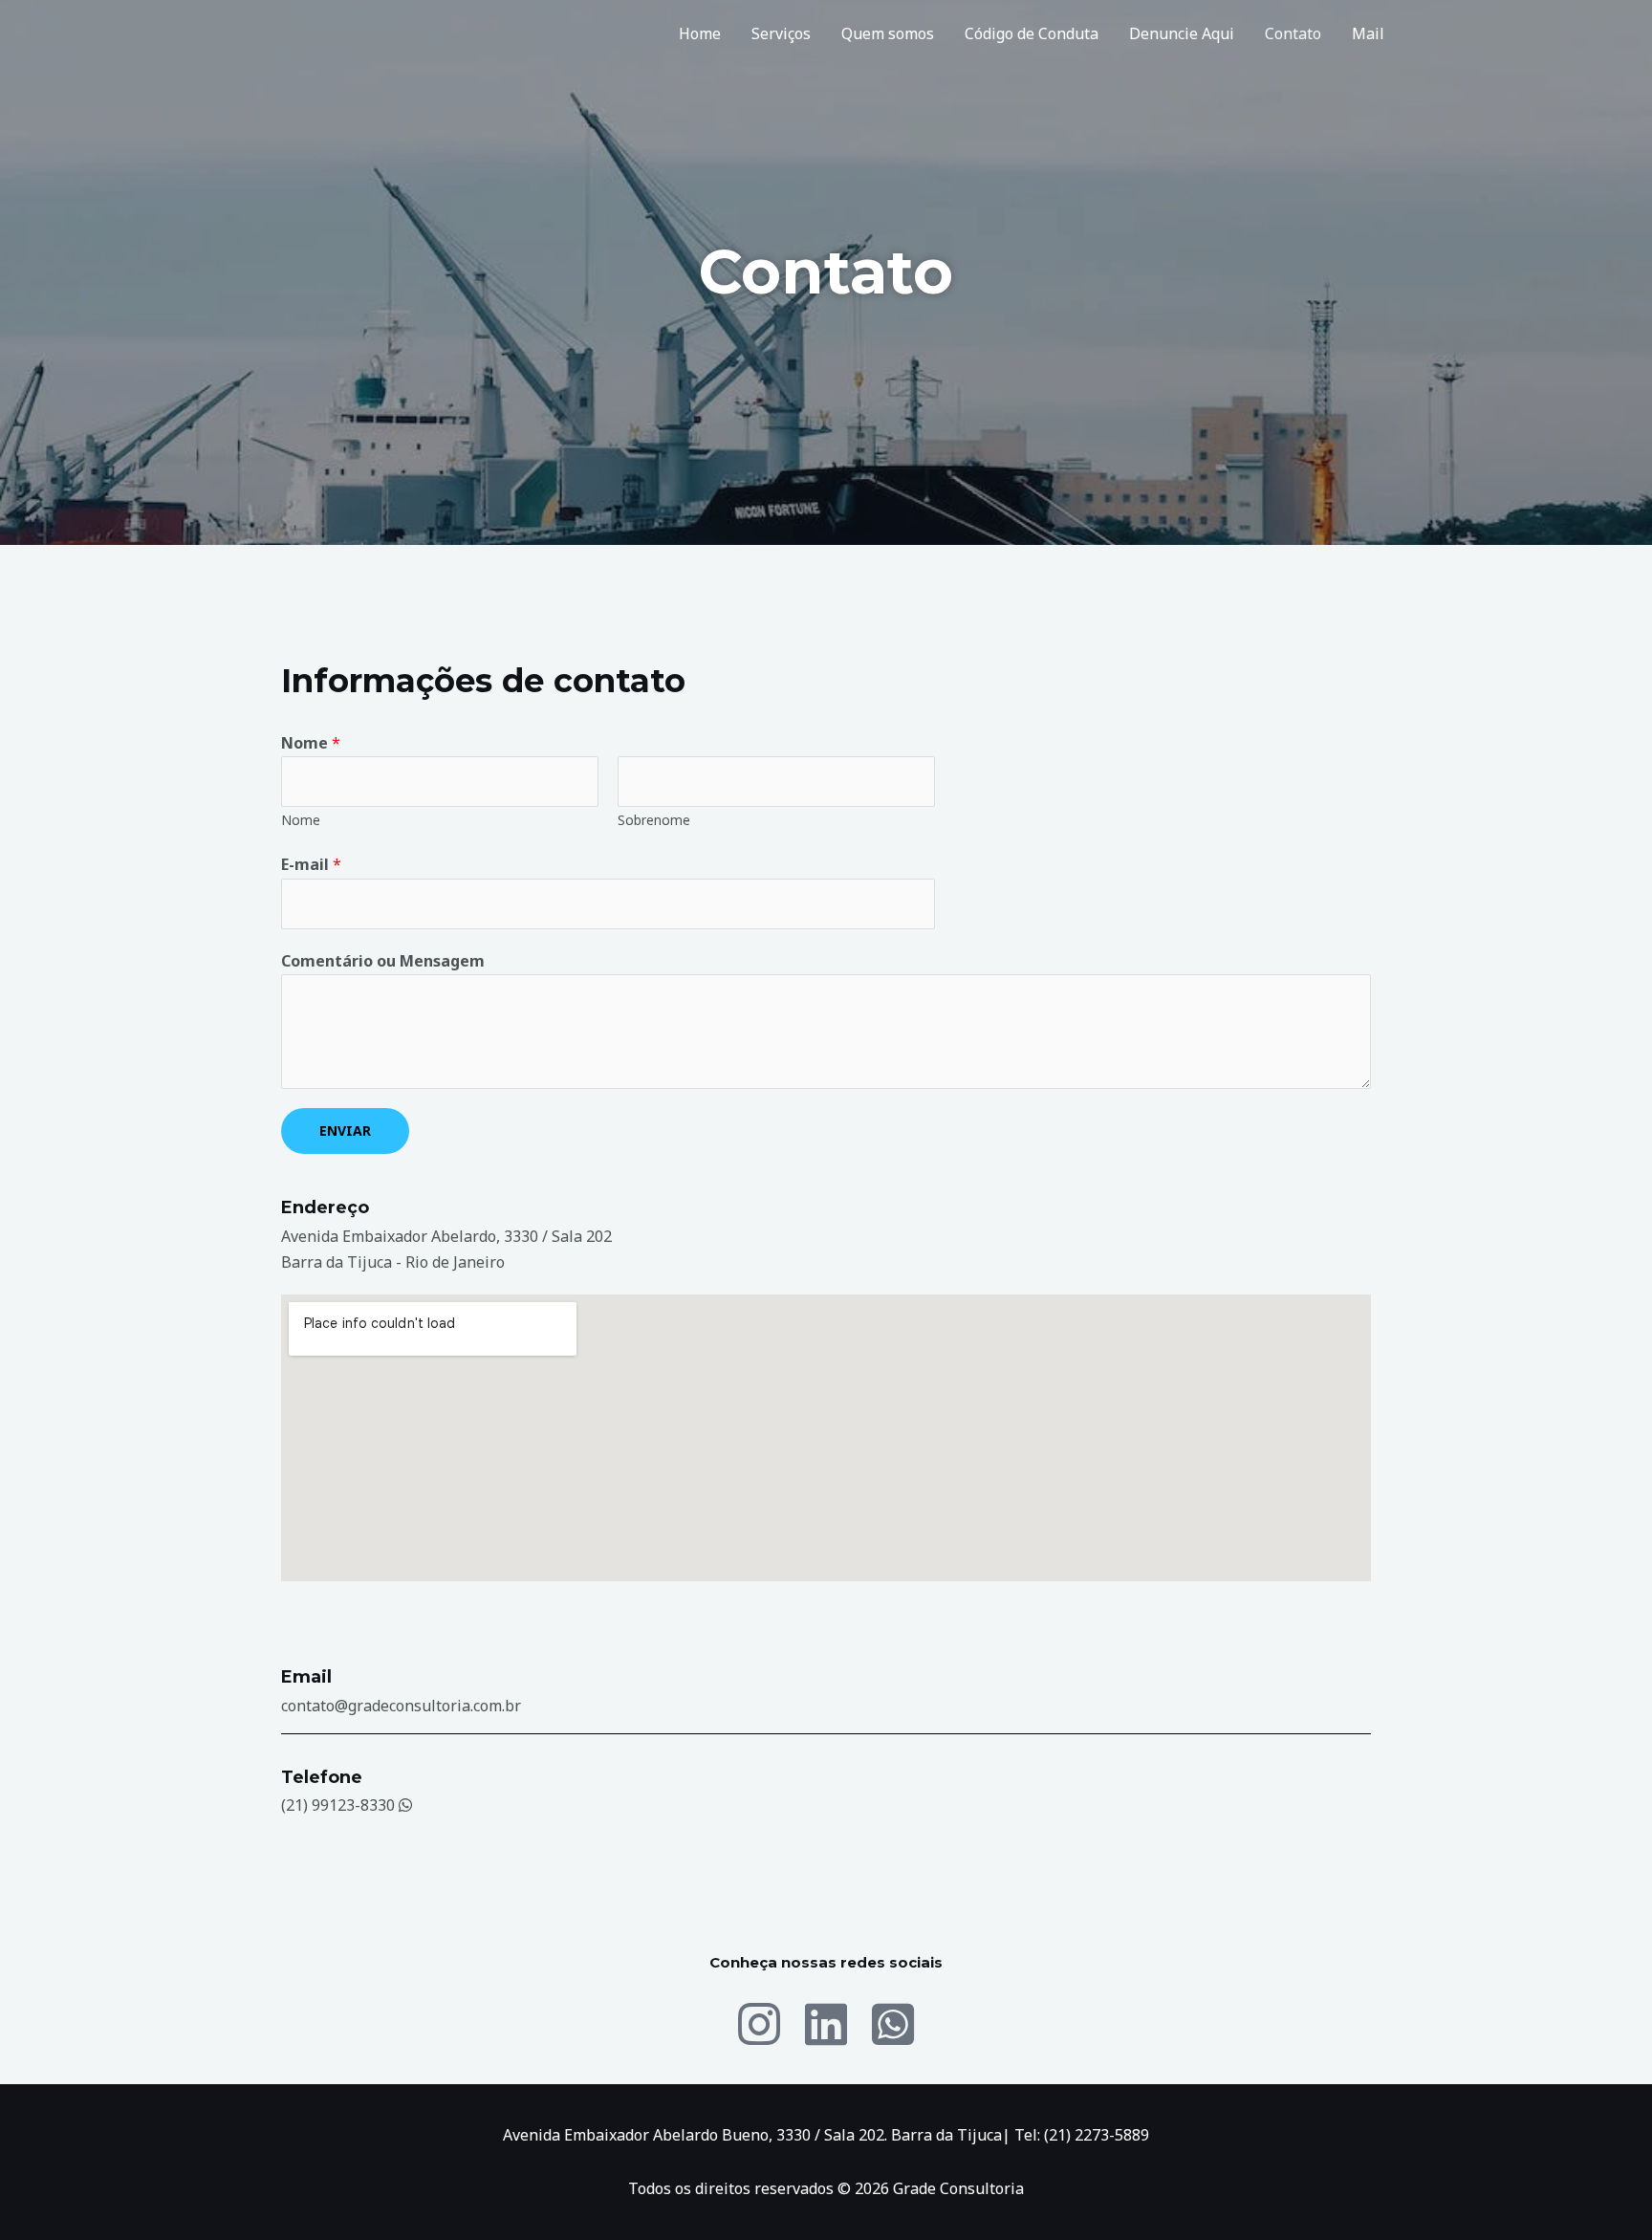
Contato (1293, 33)
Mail (1368, 33)
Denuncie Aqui (1182, 33)
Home (700, 33)
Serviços (781, 33)
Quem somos (888, 33)
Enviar (345, 1131)
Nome (311, 743)
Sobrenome (654, 820)
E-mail (311, 864)
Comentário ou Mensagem (383, 961)
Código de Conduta (1032, 33)
